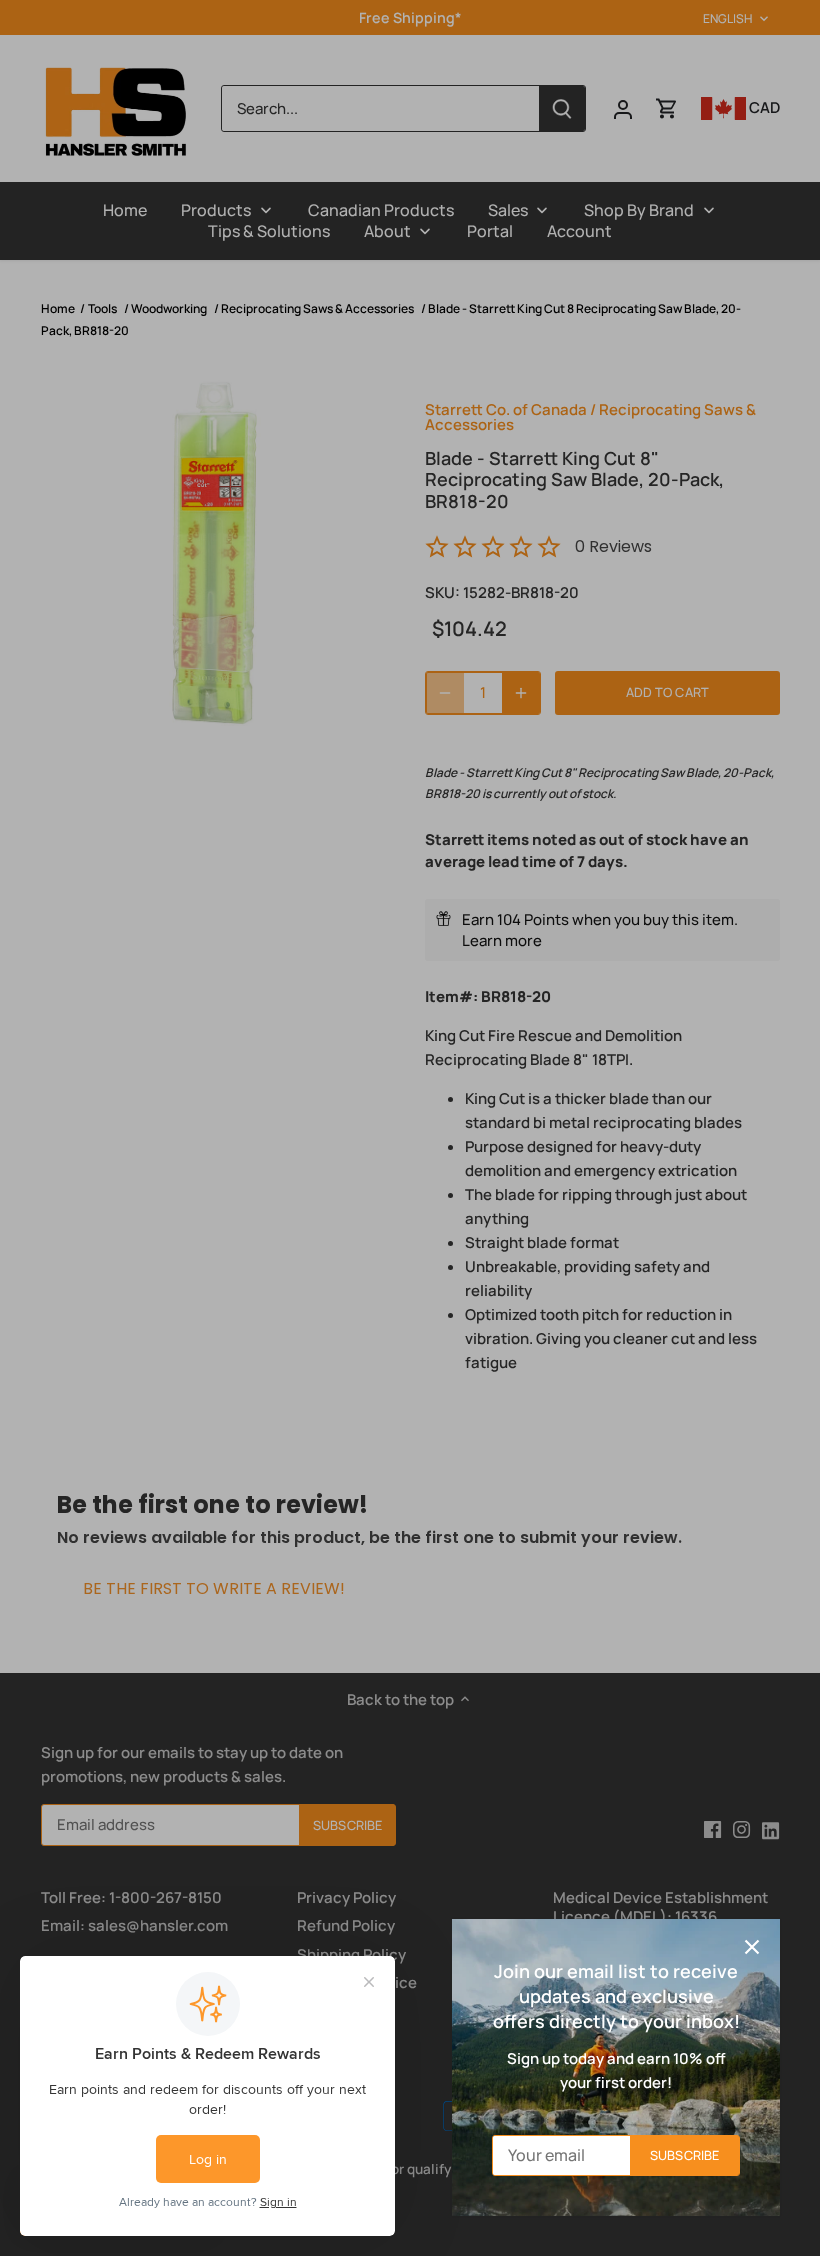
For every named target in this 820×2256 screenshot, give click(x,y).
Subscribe (684, 2155)
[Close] (752, 1947)
